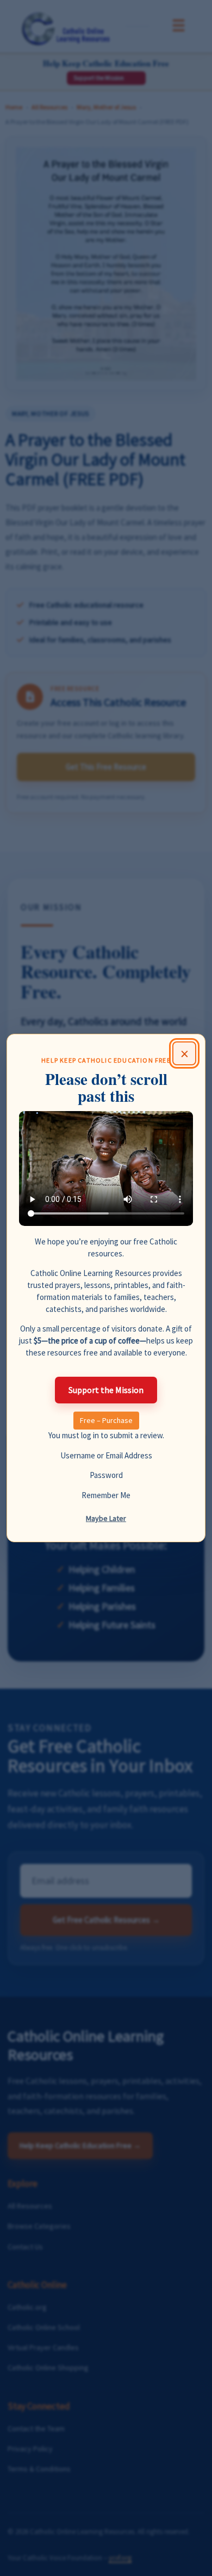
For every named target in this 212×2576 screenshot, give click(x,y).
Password (106, 1475)
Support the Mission (106, 1390)
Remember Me (106, 1495)
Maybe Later (106, 1518)
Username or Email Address (106, 1455)
